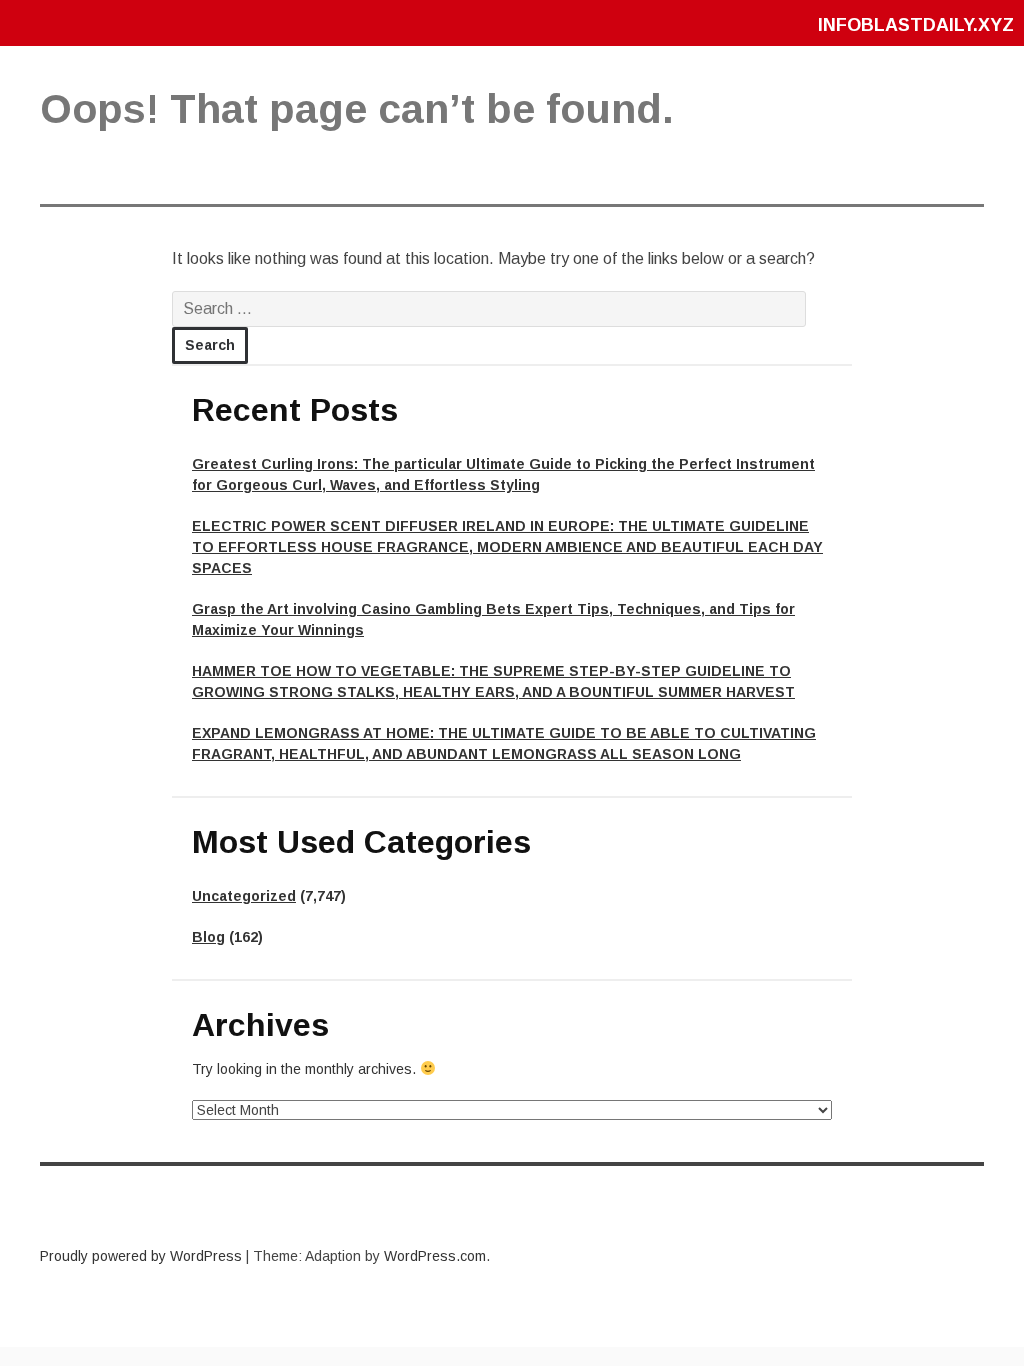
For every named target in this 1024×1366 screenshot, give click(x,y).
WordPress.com (435, 1256)
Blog (208, 937)
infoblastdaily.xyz (916, 25)
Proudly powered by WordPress (141, 1256)
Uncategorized (244, 896)
